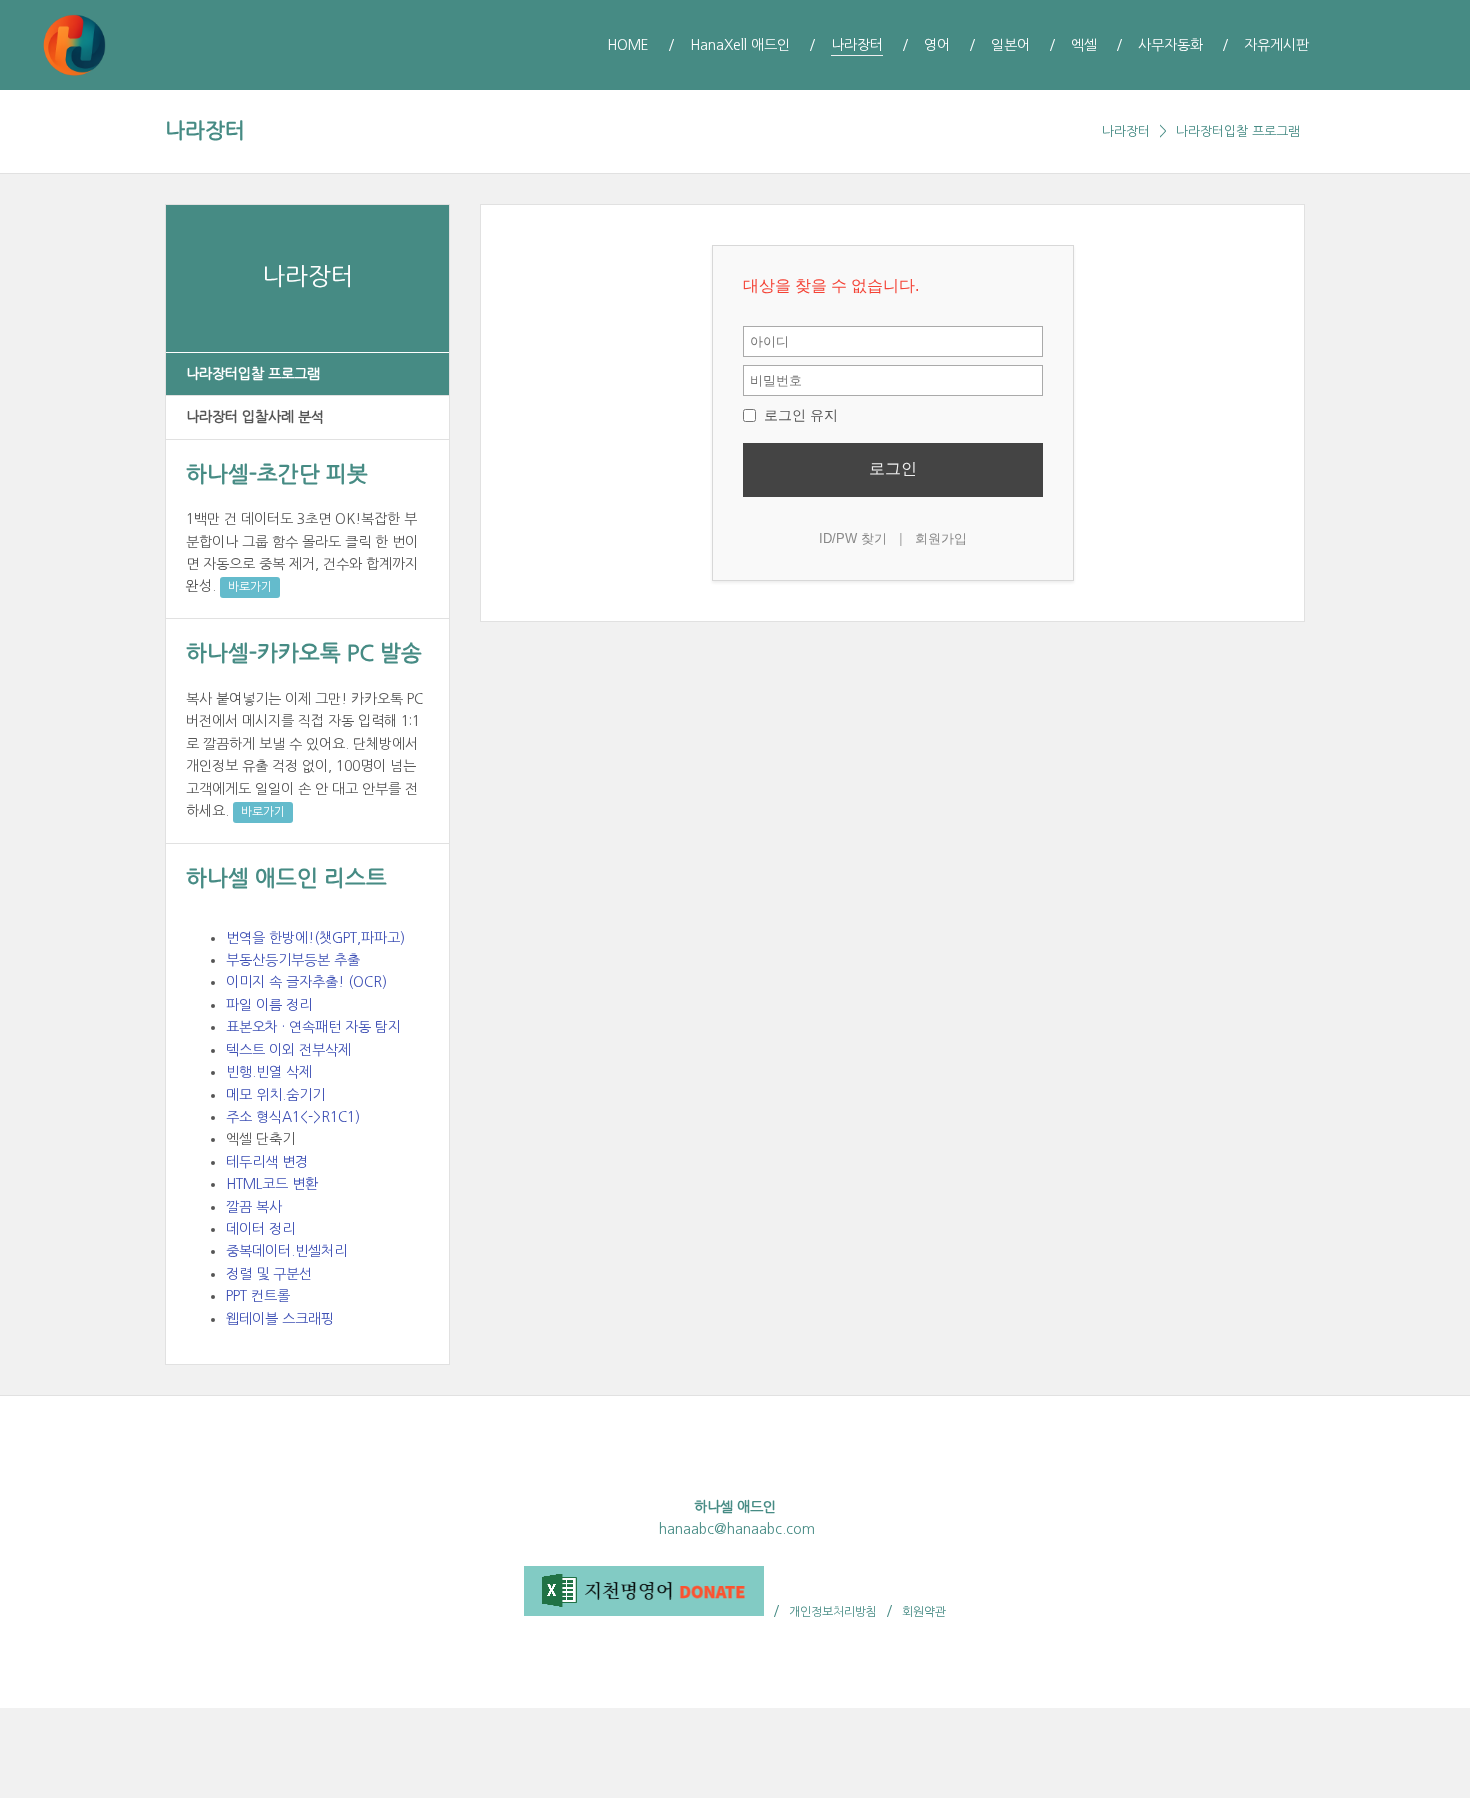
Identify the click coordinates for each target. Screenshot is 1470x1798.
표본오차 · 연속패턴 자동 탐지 (313, 1027)
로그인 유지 (799, 415)
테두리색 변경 (267, 1162)
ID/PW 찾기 (853, 538)
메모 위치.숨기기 (275, 1095)
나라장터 (205, 130)
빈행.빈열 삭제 (269, 1072)
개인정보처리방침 (833, 1612)
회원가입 (941, 538)
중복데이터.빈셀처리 (286, 1251)
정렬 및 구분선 (269, 1274)
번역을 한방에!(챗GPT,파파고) (315, 938)
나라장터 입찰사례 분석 (255, 417)
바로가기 (250, 587)
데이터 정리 (260, 1229)
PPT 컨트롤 (258, 1296)
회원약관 (924, 1612)
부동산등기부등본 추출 (293, 960)
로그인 (893, 468)
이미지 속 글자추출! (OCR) (306, 982)
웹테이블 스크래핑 (280, 1319)
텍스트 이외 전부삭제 (288, 1050)
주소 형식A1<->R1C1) (293, 1117)
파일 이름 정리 (269, 1005)
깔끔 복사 (254, 1207)
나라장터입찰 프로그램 (1238, 131)
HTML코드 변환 (272, 1184)
